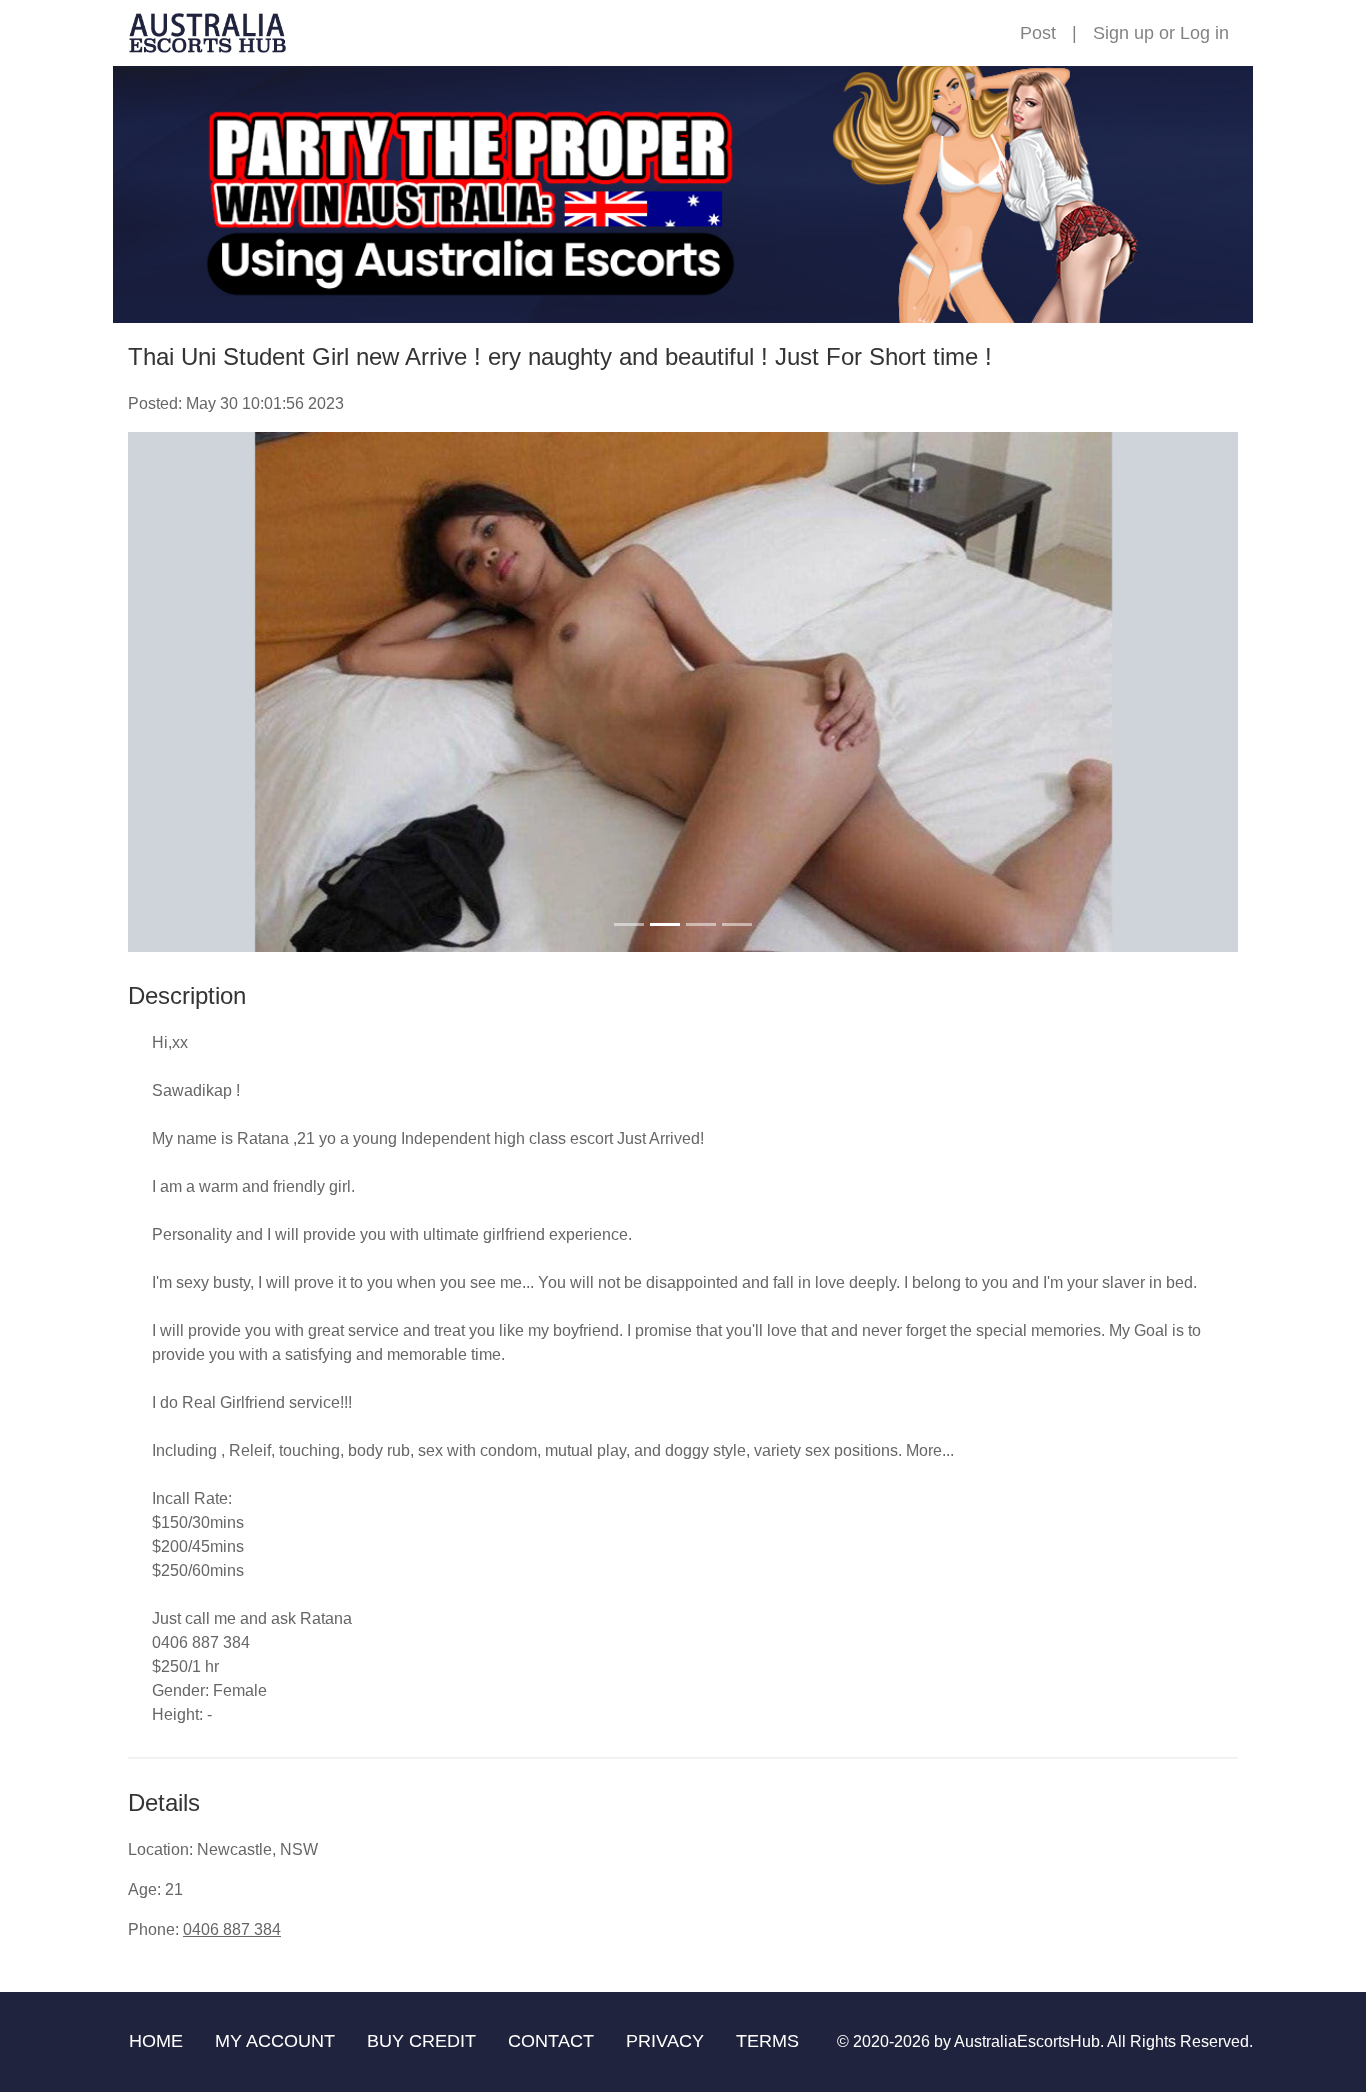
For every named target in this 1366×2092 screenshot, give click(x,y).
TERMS (767, 2041)
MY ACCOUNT (275, 2041)
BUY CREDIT (421, 2041)
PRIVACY (665, 2041)
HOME (156, 2041)
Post (1038, 33)
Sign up (1123, 33)
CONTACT (551, 2041)
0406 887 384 (232, 1929)
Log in (1204, 33)
